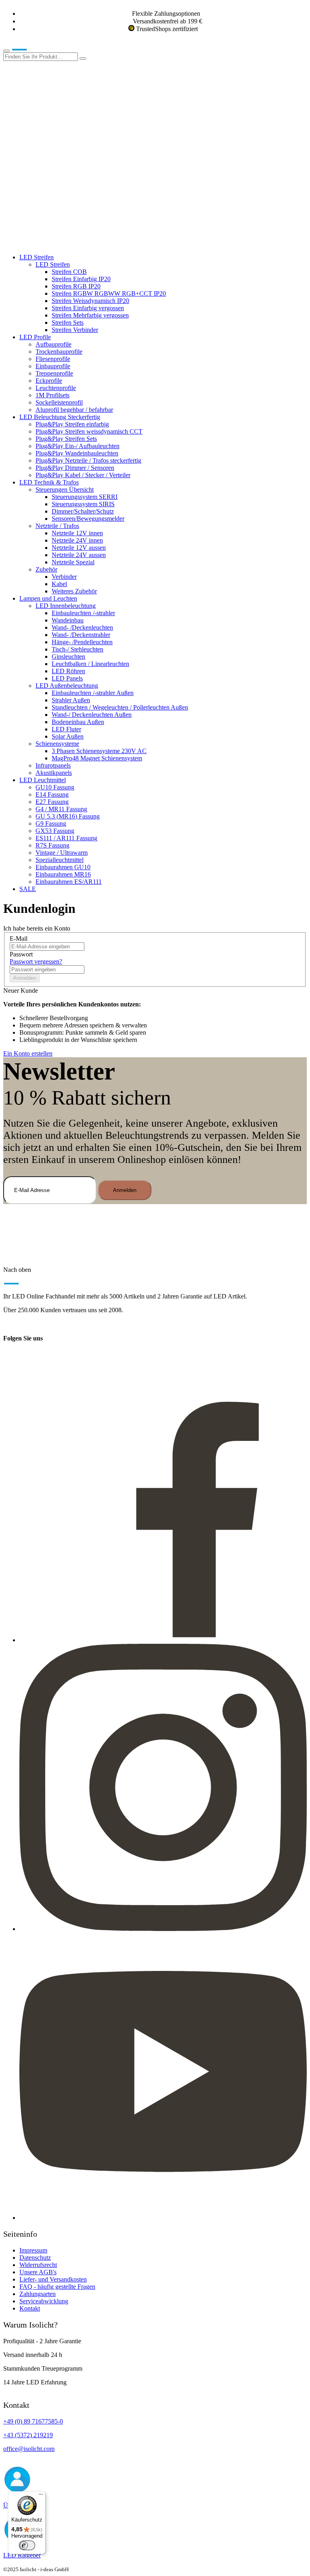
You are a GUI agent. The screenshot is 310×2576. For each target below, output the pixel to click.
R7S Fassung (52, 845)
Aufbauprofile (53, 344)
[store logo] (31, 49)
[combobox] (41, 57)
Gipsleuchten (68, 657)
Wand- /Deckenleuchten (82, 627)
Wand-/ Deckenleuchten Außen (92, 715)
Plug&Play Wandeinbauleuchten (77, 453)
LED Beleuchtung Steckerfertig (60, 417)
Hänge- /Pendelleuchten (82, 642)
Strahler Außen (71, 700)
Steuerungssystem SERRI (85, 497)
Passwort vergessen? (36, 961)
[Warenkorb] (64, 243)
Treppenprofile (54, 373)
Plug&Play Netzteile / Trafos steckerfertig (88, 460)
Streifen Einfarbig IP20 (81, 279)
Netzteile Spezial (73, 562)
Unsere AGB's (38, 2272)
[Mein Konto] (64, 119)
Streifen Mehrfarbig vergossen (90, 315)
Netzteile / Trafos (57, 526)
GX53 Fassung (55, 831)
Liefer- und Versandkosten (53, 2279)
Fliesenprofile (53, 359)
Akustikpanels (54, 773)
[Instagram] (163, 1929)
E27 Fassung (52, 802)
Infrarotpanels (53, 765)
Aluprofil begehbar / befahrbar (74, 410)
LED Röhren (68, 671)
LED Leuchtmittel (43, 780)
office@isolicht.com (29, 2449)
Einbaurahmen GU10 (63, 867)
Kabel (59, 584)
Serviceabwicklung (44, 2301)
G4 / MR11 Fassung (61, 809)
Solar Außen (68, 736)
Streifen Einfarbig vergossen (88, 308)
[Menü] (41, 2496)
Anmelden (25, 978)
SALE (28, 889)
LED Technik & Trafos (49, 482)
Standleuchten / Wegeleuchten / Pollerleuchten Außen (120, 707)
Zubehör (46, 569)
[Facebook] (163, 1640)
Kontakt (30, 2308)
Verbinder (64, 577)
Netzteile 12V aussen (79, 548)
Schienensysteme (57, 744)
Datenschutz (35, 2258)
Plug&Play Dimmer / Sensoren (75, 468)
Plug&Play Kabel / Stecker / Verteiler (83, 475)
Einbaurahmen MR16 (63, 874)
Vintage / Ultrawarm (62, 853)
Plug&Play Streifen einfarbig (72, 424)
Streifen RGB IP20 (76, 286)
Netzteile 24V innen (77, 540)
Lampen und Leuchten (48, 598)
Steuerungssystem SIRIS (83, 504)
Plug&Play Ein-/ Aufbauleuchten (77, 446)
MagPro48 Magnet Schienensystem (97, 758)
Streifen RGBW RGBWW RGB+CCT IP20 (109, 293)
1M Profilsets (52, 395)
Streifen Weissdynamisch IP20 (90, 301)
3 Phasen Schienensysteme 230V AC (99, 751)
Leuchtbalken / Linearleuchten (90, 664)
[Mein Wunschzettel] (64, 181)
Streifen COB (69, 272)
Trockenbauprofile (59, 352)
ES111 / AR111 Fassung (66, 838)
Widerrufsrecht (38, 2265)
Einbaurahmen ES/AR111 (69, 882)
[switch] (27, 2545)
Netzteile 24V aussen (79, 555)
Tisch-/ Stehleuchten (77, 649)
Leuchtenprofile (56, 388)
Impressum (33, 2250)
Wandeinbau (68, 620)
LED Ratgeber (22, 2555)
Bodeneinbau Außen (78, 722)
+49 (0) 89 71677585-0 (33, 2421)
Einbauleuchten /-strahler (83, 613)
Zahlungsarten (38, 2294)
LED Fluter (66, 729)
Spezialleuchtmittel (60, 860)
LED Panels (67, 678)
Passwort (21, 954)
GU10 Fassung (55, 787)
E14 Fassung (52, 794)
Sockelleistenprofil (59, 402)
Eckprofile (49, 381)
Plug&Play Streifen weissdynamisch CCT (89, 431)
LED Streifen (37, 257)
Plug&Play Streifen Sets (66, 439)
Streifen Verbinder (75, 330)
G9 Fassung (51, 824)
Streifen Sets (68, 323)
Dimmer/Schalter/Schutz (83, 511)
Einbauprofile (53, 366)
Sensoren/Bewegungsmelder (88, 519)
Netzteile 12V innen (77, 533)
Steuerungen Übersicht (65, 490)
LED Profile (35, 337)
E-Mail (19, 938)
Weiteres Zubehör (74, 591)
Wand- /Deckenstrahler (81, 635)
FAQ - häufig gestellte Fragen (57, 2287)
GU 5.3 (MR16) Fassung (68, 816)
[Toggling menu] (6, 51)
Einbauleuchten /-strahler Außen (93, 693)
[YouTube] (163, 2218)
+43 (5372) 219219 (28, 2435)
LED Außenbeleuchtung (67, 686)
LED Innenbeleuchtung (66, 606)
